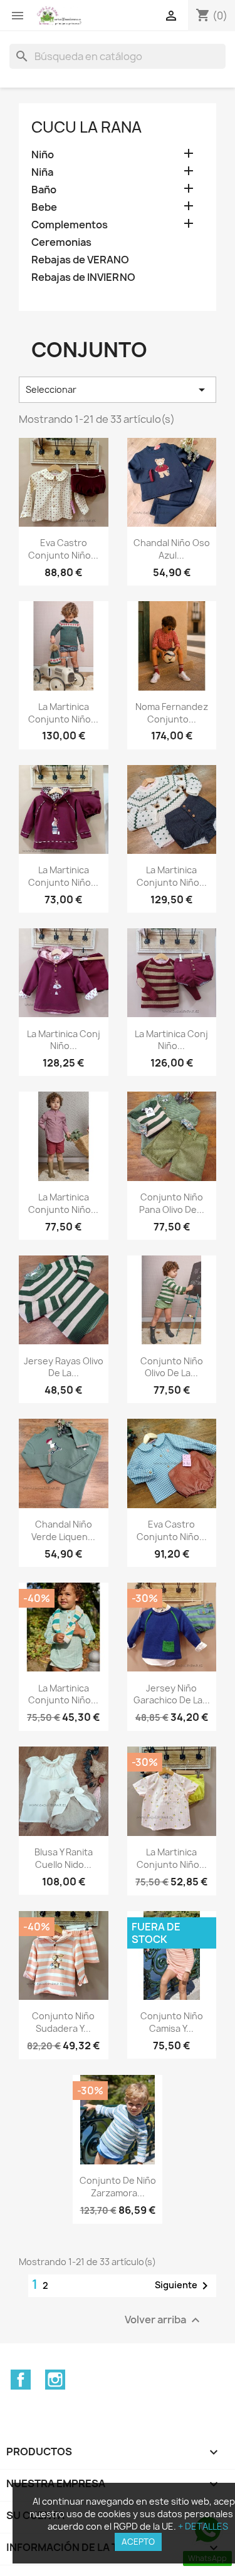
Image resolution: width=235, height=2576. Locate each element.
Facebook (21, 2380)
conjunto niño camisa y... (172, 2022)
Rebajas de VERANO (80, 260)
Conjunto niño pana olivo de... (172, 1203)
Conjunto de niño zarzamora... (118, 2187)
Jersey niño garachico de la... (172, 1694)
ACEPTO (138, 2542)
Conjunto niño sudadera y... (63, 2022)
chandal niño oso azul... (172, 549)
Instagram (55, 2380)
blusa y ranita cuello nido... (64, 1858)
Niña (42, 172)
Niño (43, 155)
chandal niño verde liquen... (63, 1530)
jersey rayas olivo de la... (64, 1367)
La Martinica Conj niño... (64, 1040)
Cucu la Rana (86, 127)
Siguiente (184, 2286)
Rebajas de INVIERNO (83, 277)
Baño (44, 190)
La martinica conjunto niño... (63, 713)
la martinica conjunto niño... (63, 876)
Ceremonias (61, 242)
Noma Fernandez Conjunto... (172, 713)
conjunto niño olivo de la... (172, 1367)
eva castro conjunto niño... (63, 549)
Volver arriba (164, 2320)
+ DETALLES (203, 2526)
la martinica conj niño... (171, 1040)
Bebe (44, 207)
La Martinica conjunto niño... (63, 1694)
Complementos (70, 225)
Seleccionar (118, 390)
